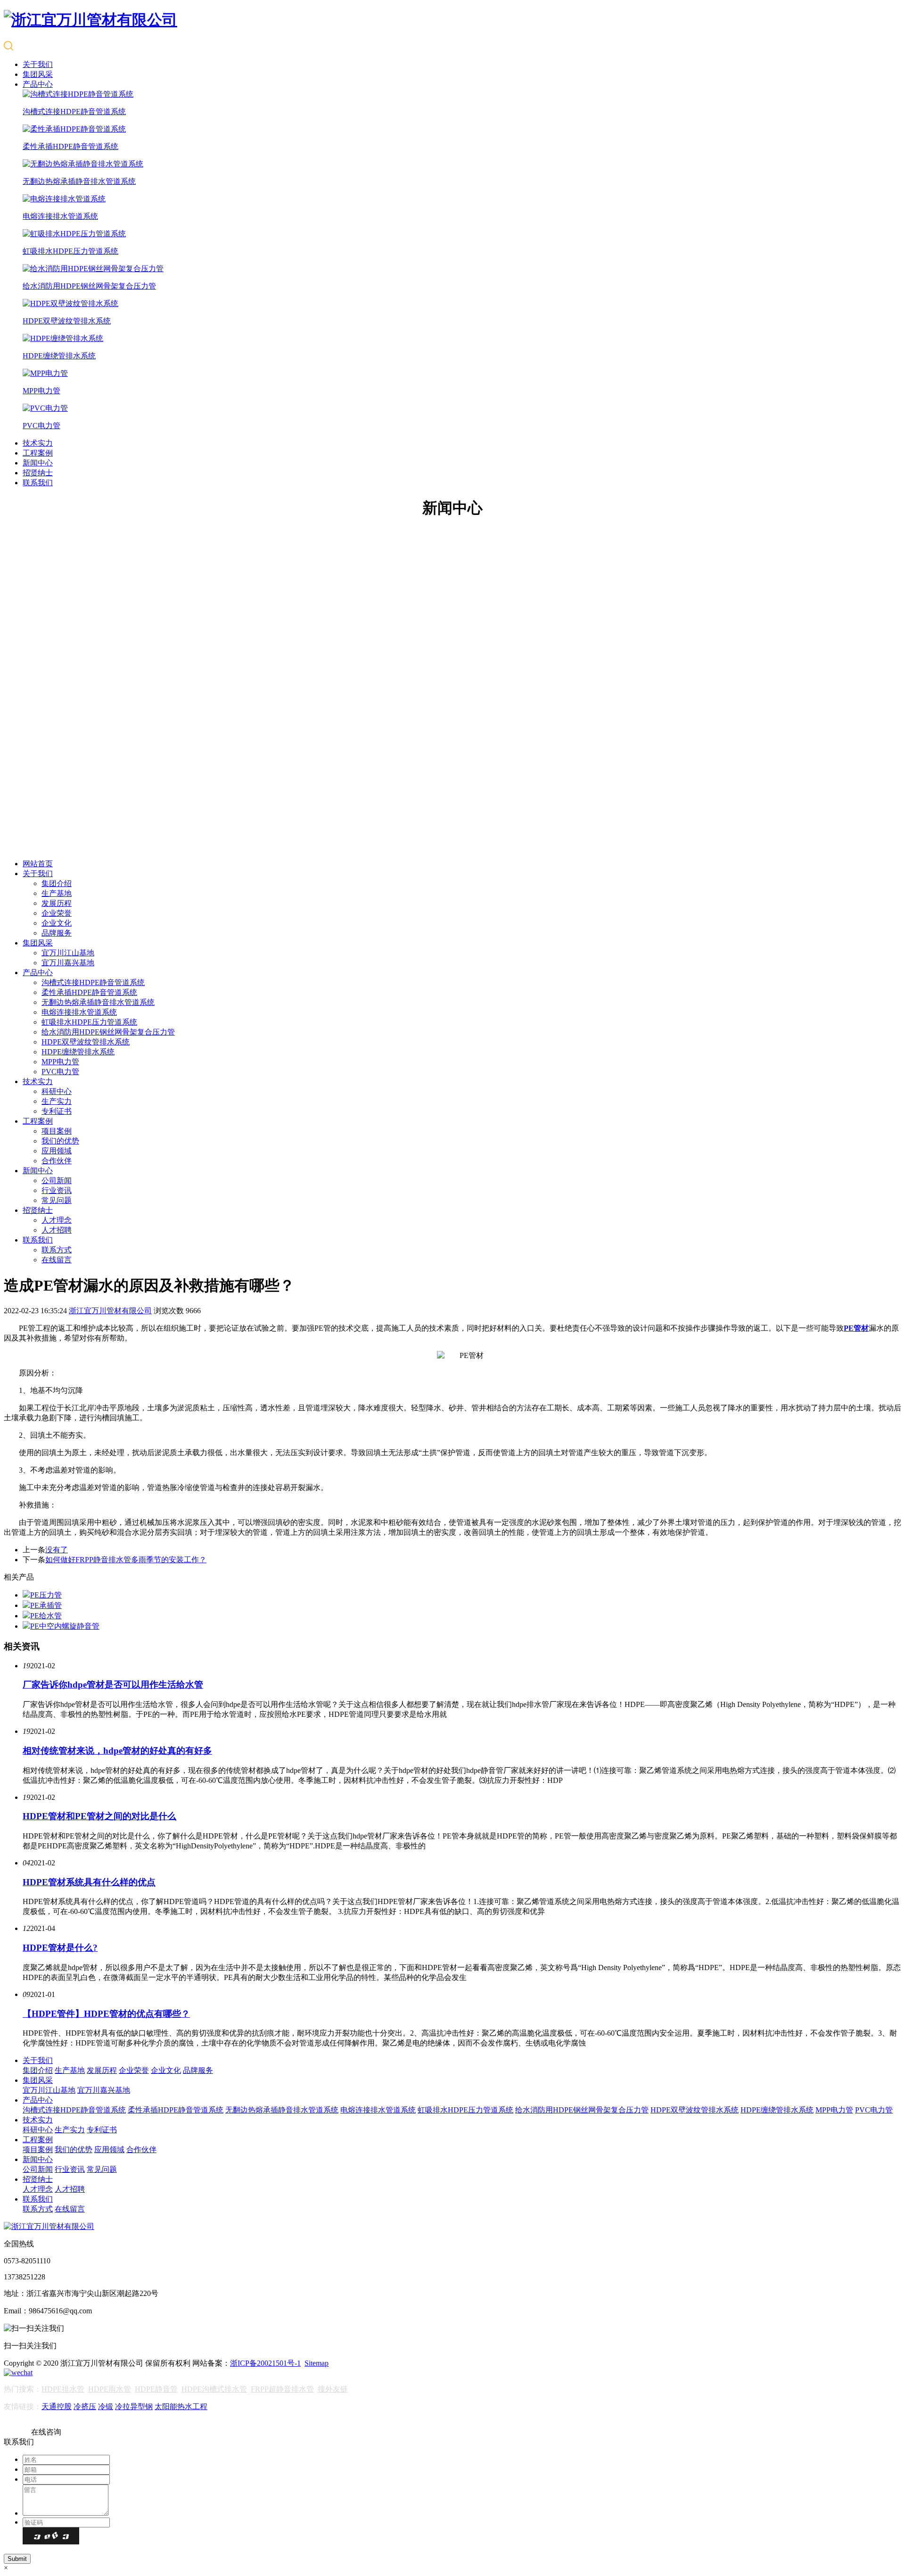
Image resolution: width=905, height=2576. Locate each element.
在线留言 (57, 1260)
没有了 (57, 1550)
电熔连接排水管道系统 (79, 1012)
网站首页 (38, 864)
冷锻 (106, 2406)
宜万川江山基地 (68, 953)
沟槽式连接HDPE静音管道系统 (93, 982)
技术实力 (38, 443)
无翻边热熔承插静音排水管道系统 (98, 1002)
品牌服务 (57, 933)
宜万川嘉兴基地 (68, 963)
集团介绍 (57, 883)
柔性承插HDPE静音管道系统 (89, 992)
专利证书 (57, 1111)
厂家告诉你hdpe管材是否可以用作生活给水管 (113, 1685)
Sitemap (317, 2363)
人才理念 (57, 1220)
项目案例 (57, 1131)
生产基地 (57, 893)
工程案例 (38, 453)
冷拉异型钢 (134, 2406)
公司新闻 (57, 1180)
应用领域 (57, 1151)
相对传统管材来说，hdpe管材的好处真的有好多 (117, 1751)
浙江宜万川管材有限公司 (110, 1311)
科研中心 (57, 1091)
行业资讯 (57, 1190)
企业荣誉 (57, 913)
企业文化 (57, 923)
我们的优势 (60, 1141)
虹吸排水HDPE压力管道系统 (89, 1022)
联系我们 (38, 483)
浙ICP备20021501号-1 (265, 2363)
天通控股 (57, 2406)
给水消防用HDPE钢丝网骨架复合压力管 (108, 1032)
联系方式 (57, 1250)
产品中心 (38, 84)
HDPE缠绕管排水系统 (78, 1052)
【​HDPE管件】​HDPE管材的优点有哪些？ (106, 2014)
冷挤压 (85, 2406)
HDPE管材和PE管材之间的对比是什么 (99, 1816)
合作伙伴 (57, 1161)
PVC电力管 (60, 1072)
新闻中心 (38, 463)
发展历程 (57, 903)
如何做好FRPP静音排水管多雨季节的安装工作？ (126, 1560)
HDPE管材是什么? (60, 1948)
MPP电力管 (60, 1062)
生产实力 (57, 1101)
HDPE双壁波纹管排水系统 (86, 1042)
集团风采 (38, 74)
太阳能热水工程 (181, 2406)
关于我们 (38, 64)
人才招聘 (57, 1230)
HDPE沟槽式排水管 (214, 2389)
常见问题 (57, 1200)
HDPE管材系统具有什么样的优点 (89, 1882)
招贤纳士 (38, 473)
